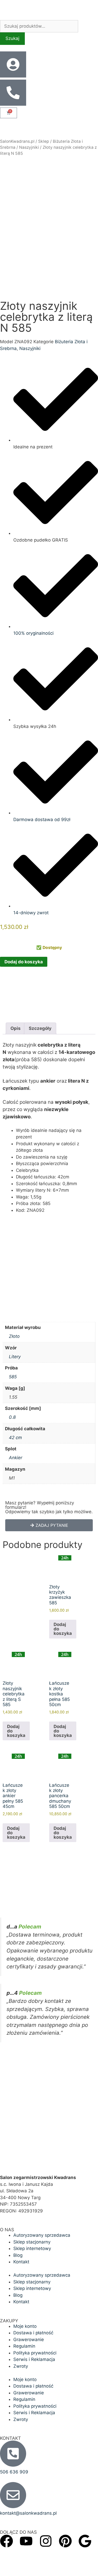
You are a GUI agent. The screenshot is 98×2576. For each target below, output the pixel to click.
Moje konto (25, 2326)
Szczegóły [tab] (40, 1028)
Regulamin (24, 2346)
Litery (15, 1357)
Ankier (16, 1458)
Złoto (14, 1336)
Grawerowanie (29, 2340)
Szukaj (12, 38)
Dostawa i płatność (33, 2333)
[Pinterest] (65, 2541)
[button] (49, 1525)
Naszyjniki (29, 147)
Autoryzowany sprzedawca (42, 2235)
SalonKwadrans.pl (17, 141)
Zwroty (21, 2366)
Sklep (44, 141)
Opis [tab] (16, 1028)
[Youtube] (26, 2541)
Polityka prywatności (35, 2353)
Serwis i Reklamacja (34, 2359)
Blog (18, 2255)
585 (13, 1377)
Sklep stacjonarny (32, 2242)
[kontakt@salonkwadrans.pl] (13, 2495)
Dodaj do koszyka (24, 962)
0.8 (12, 1417)
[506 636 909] (13, 2454)
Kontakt (21, 2262)
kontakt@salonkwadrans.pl (28, 2513)
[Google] (85, 2541)
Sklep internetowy (32, 2248)
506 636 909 (14, 2472)
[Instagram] (46, 2541)
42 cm (15, 1438)
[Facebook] (7, 2541)
